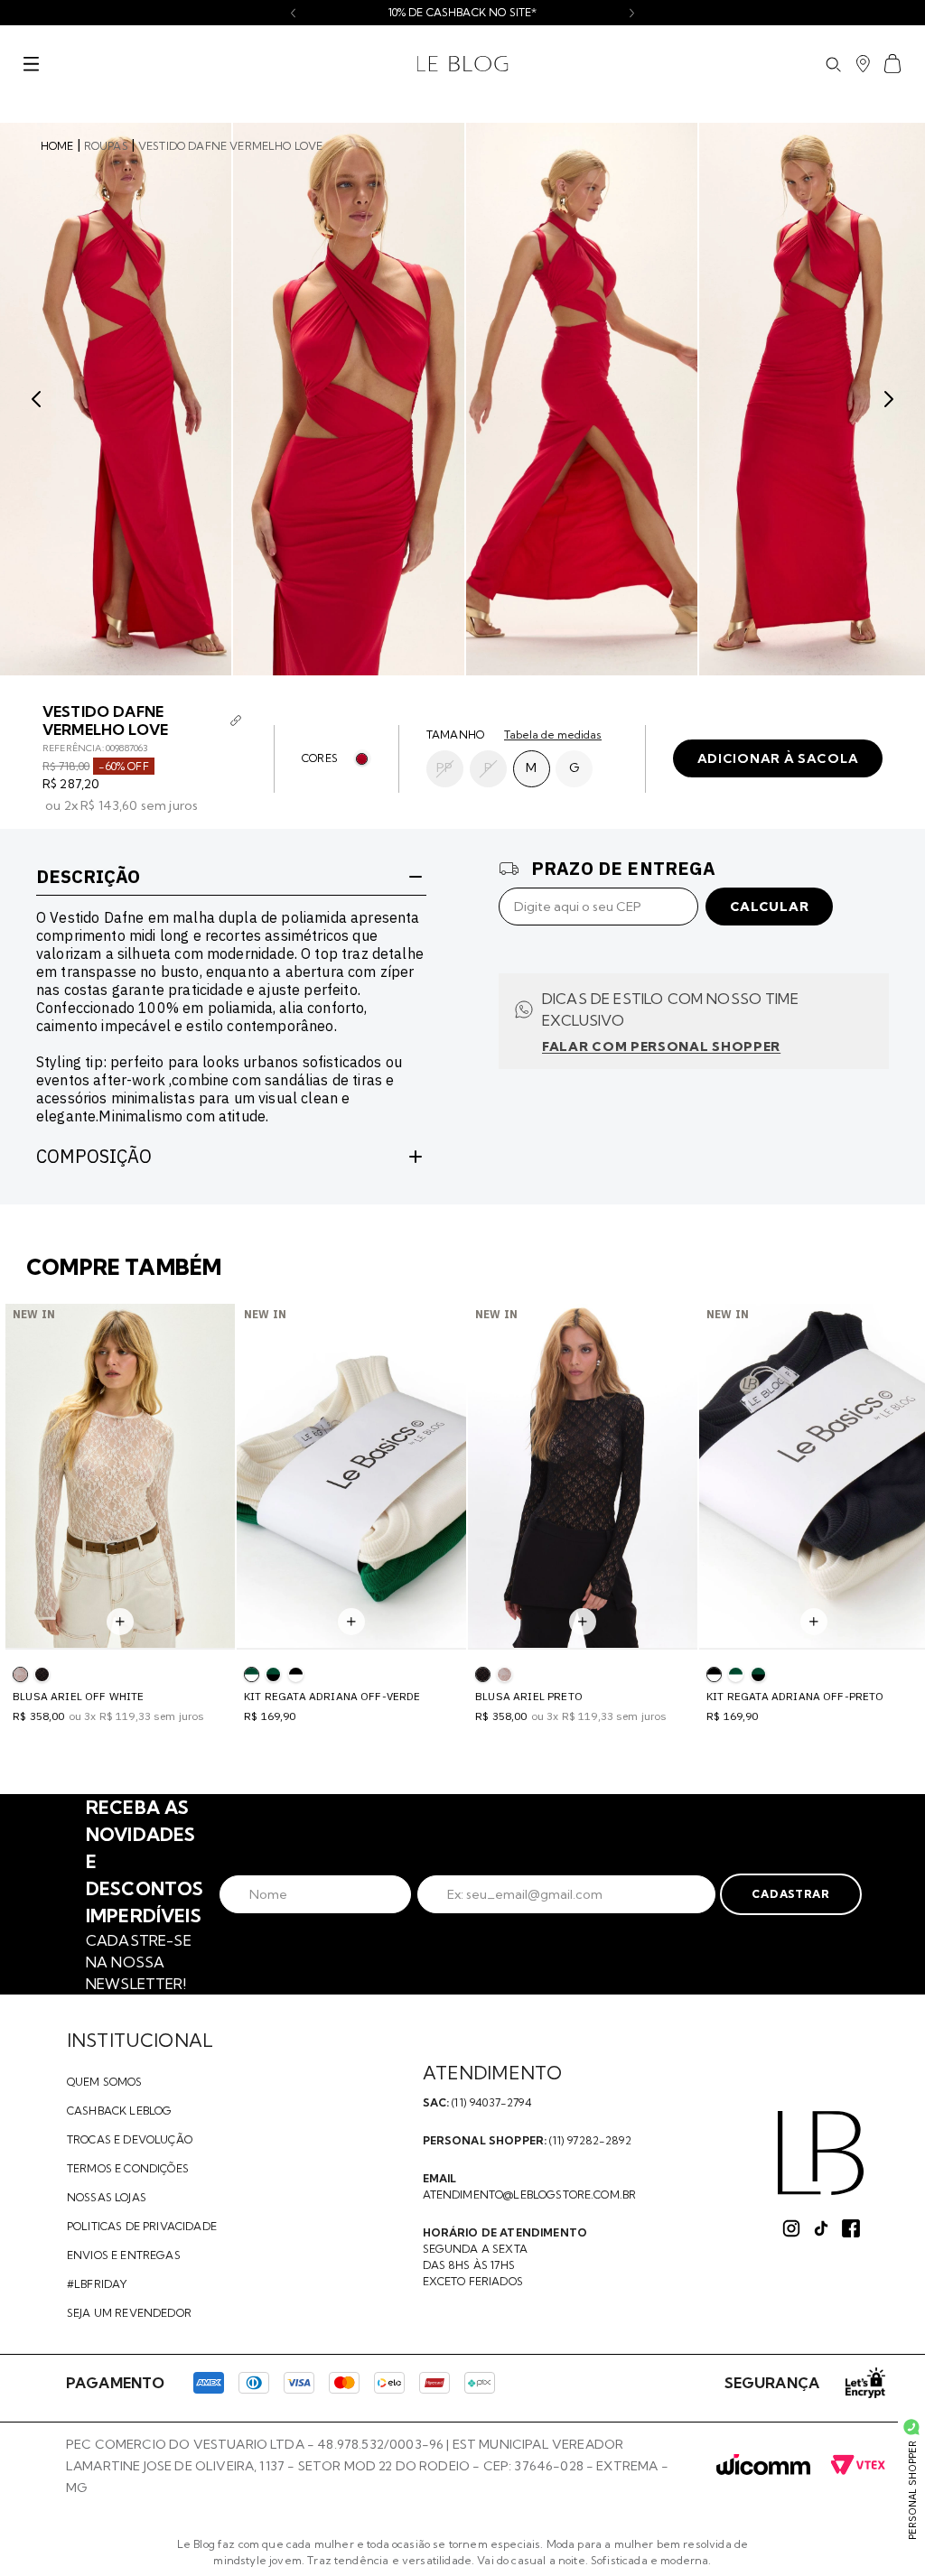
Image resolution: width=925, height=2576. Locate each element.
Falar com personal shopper (661, 1046)
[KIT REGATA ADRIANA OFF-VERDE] (736, 1674)
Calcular (770, 907)
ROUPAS (106, 146)
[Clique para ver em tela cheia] (116, 399)
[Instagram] (791, 2228)
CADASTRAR (790, 1894)
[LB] (821, 2153)
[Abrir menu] (31, 64)
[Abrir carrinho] (893, 64)
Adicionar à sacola (778, 758)
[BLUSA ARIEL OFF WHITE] (505, 1674)
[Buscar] (833, 64)
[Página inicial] (463, 64)
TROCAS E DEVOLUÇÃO (130, 2139)
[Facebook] (851, 2228)
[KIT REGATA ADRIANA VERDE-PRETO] (273, 1674)
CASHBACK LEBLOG (119, 2111)
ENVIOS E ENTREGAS (124, 2255)
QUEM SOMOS (105, 2082)
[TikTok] (821, 2228)
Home (57, 146)
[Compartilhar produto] (236, 721)
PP (444, 767)
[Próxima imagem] (889, 399)
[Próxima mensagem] (632, 13)
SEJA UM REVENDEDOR (129, 2313)
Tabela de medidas (553, 735)
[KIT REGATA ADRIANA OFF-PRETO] (296, 1674)
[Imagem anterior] (36, 399)
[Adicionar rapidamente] (120, 1622)
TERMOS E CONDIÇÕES (128, 2168)
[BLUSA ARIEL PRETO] (42, 1674)
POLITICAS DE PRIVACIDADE (142, 2226)
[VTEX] (858, 2466)
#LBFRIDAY (97, 2284)
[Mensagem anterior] (293, 13)
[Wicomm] (763, 2466)
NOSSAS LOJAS (107, 2197)
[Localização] (863, 64)
